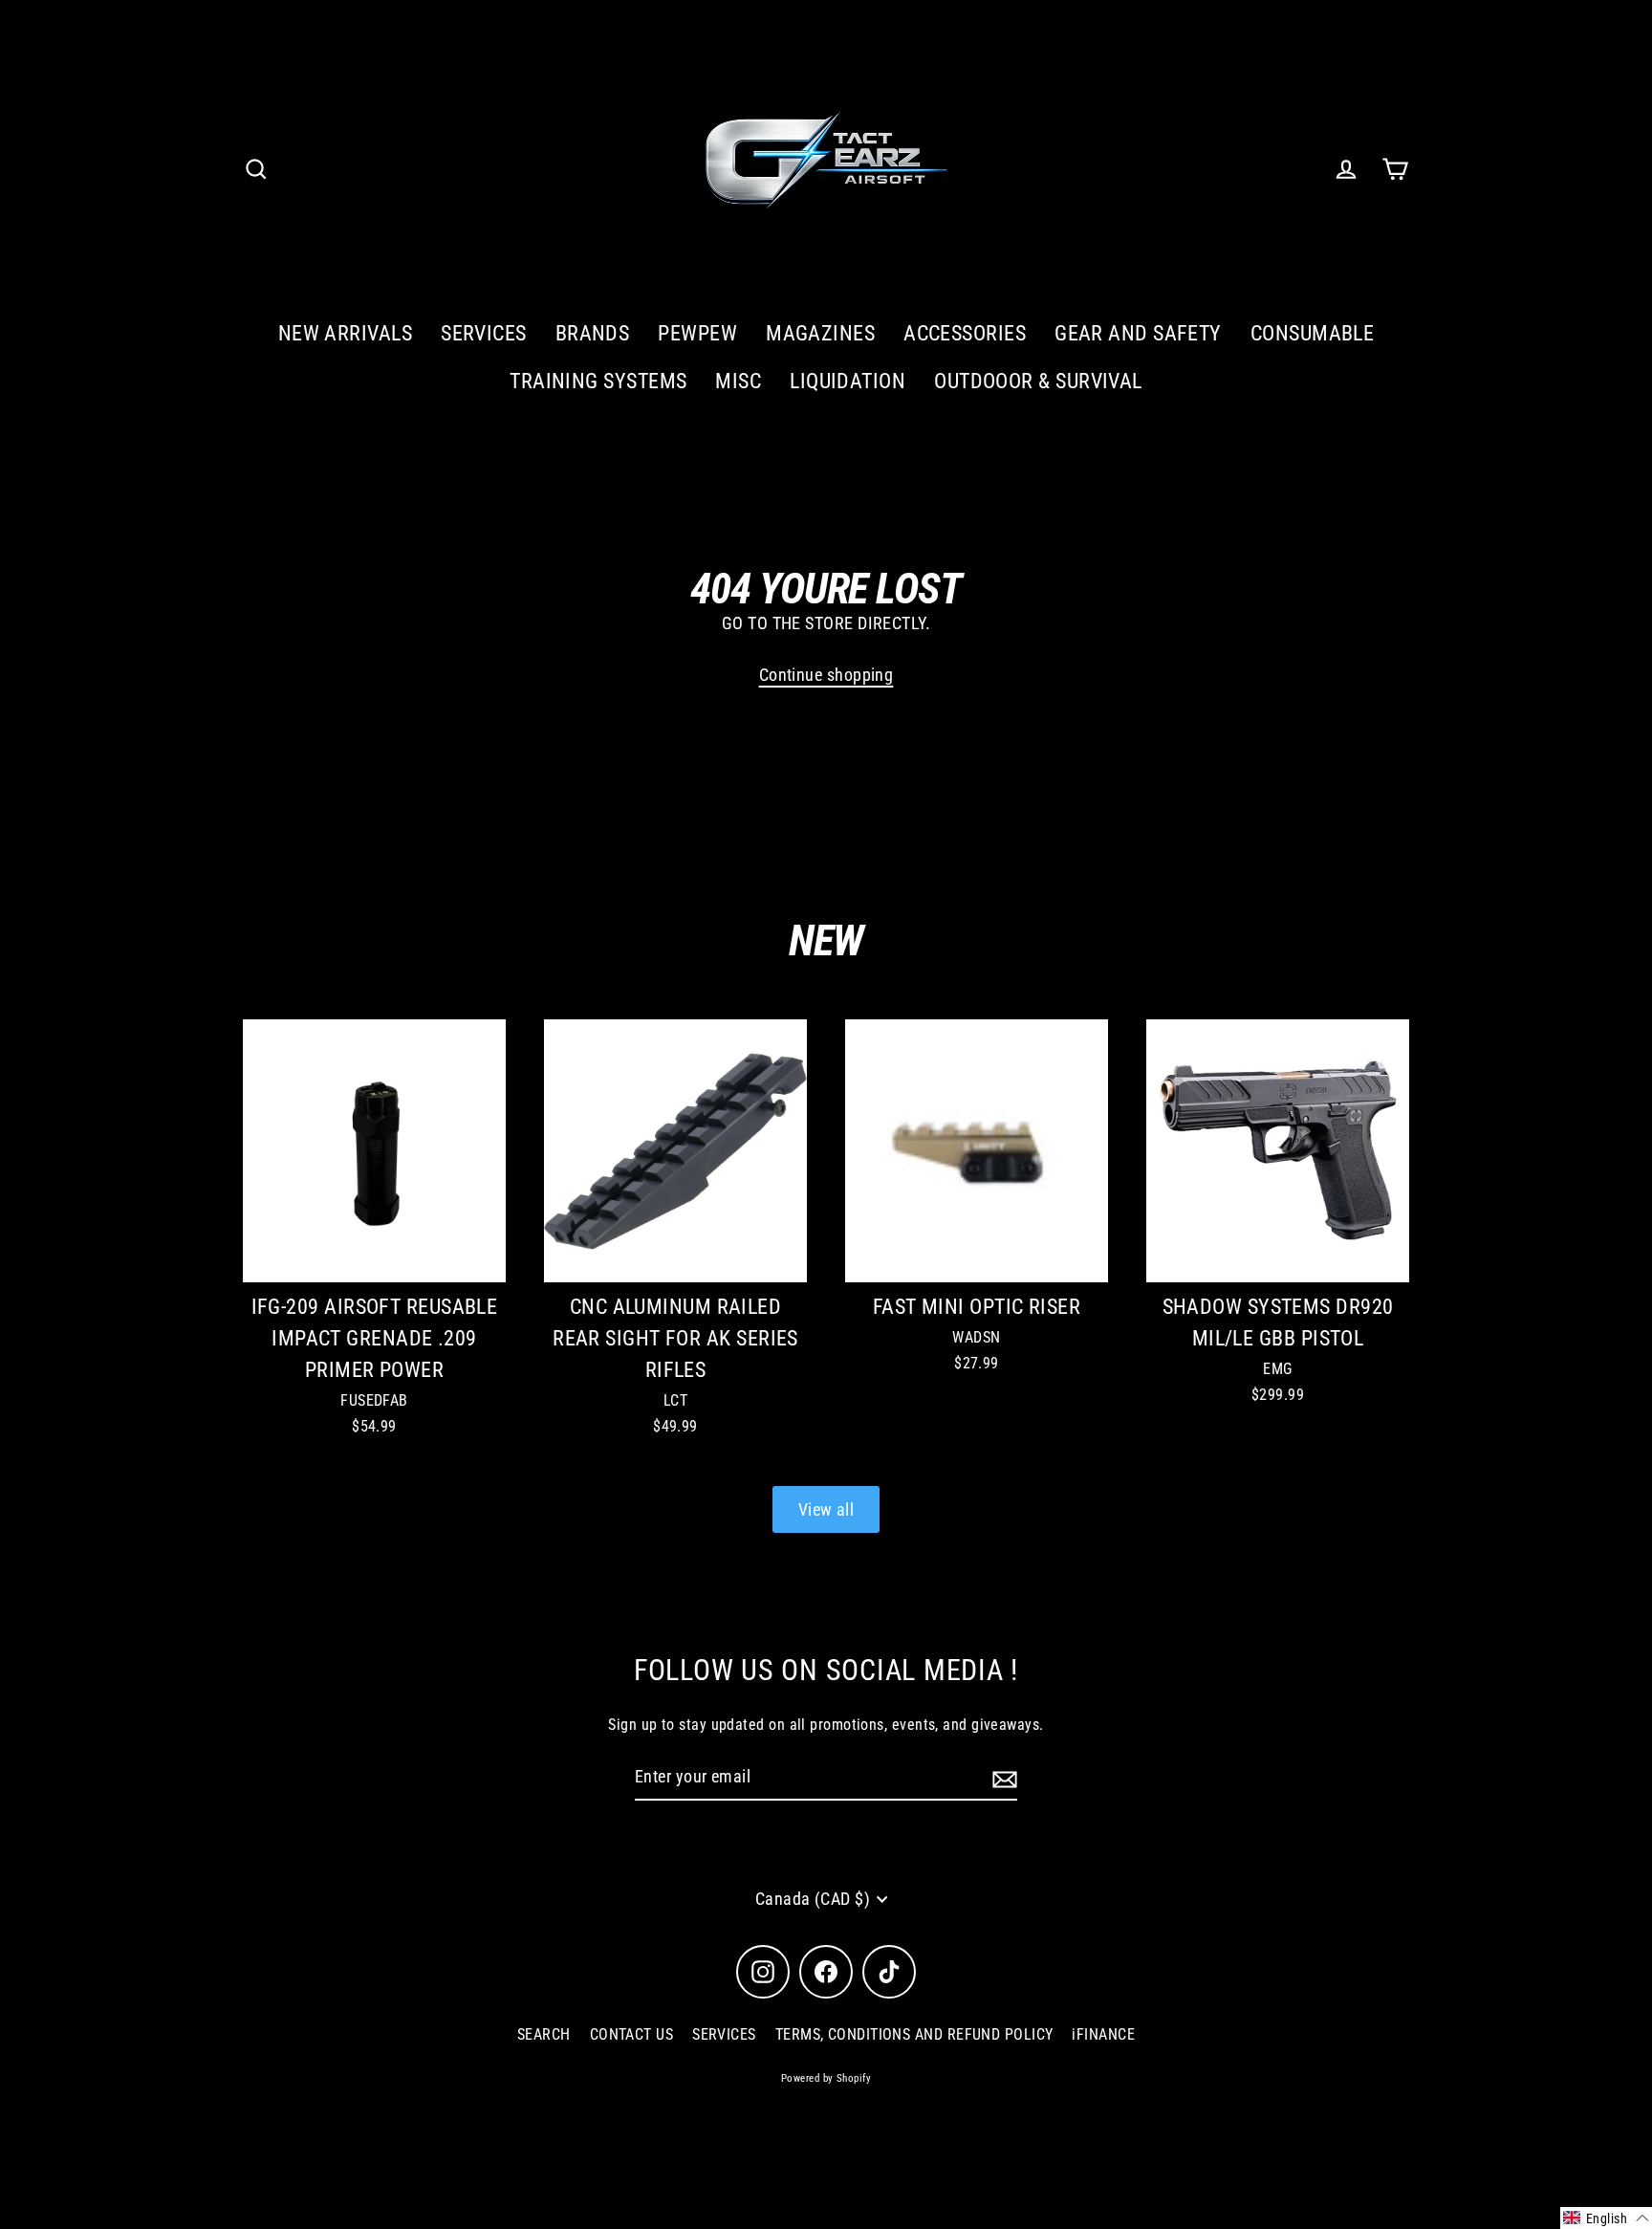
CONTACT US (632, 2034)
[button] (1606, 2218)
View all (826, 1509)
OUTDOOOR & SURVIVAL (1038, 381)
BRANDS (593, 333)
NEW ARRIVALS (345, 333)
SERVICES (484, 333)
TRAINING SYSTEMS (598, 381)
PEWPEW (697, 333)
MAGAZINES (820, 333)
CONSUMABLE (1313, 333)
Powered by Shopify (826, 2078)
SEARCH (544, 2034)
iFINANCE (1103, 2034)
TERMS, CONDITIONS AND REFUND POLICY (914, 2034)
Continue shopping (826, 675)
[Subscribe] (1002, 1778)
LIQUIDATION (848, 381)
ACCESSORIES (965, 333)
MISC (738, 381)
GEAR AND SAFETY (1138, 333)
